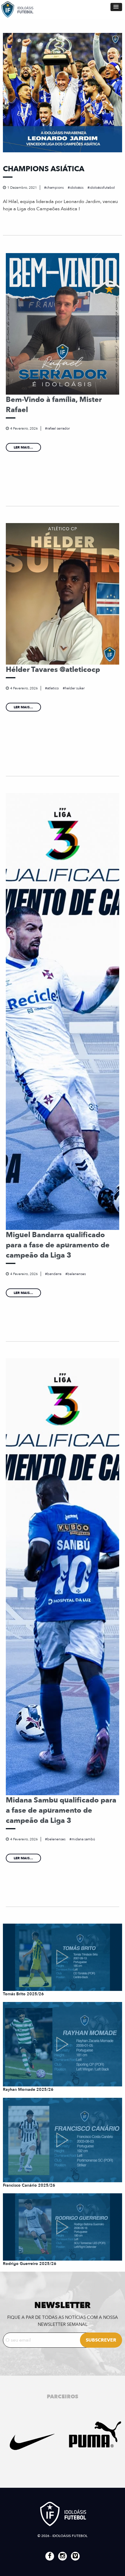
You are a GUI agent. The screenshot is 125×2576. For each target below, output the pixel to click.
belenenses (77, 1274)
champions (55, 188)
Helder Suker (75, 688)
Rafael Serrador (58, 428)
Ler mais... (23, 447)
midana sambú (83, 1839)
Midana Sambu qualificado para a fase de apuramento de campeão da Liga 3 (61, 1810)
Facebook (50, 2556)
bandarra (54, 1274)
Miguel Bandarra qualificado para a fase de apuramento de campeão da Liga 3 (58, 1245)
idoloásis (77, 188)
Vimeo (75, 2556)
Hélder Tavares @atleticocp (53, 670)
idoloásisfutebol (102, 188)
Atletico (53, 688)
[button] (116, 7)
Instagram (63, 2556)
